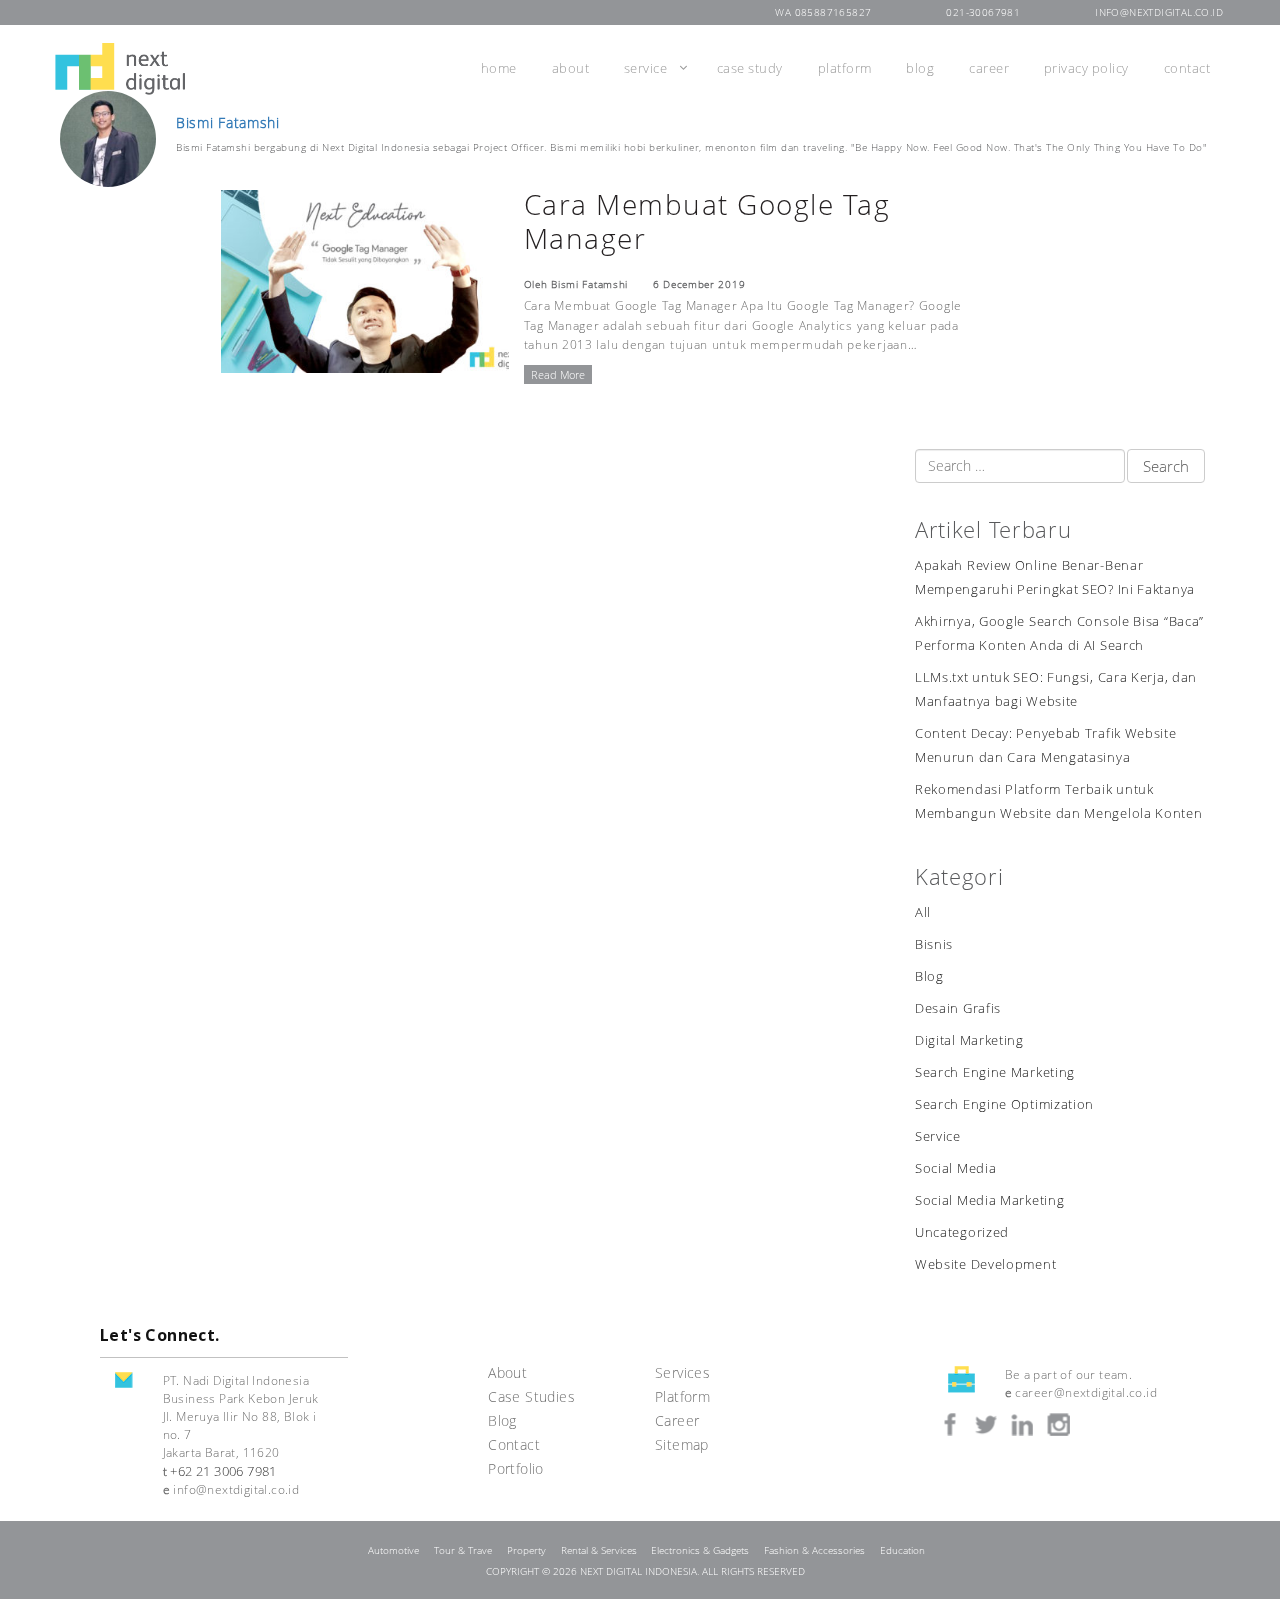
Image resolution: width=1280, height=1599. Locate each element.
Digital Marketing (969, 1040)
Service (646, 68)
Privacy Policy (1086, 68)
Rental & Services (599, 1550)
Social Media (955, 1168)
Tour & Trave (463, 1550)
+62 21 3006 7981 (223, 1471)
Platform (845, 68)
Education (902, 1550)
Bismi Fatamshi (228, 123)
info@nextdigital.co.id (1159, 12)
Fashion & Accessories (814, 1550)
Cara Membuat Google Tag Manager (707, 221)
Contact (1187, 68)
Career (989, 68)
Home (499, 68)
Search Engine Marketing (995, 1072)
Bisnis (934, 944)
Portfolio (516, 1468)
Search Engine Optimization (1004, 1104)
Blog (920, 68)
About (571, 68)
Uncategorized (962, 1232)
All (923, 912)
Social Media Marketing (989, 1200)
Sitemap (682, 1444)
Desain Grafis (958, 1008)
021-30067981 (983, 12)
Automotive (393, 1550)
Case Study (750, 68)
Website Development (985, 1264)
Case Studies (531, 1396)
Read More (558, 374)
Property (526, 1550)
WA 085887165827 (823, 12)
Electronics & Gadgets (700, 1550)
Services (682, 1372)
